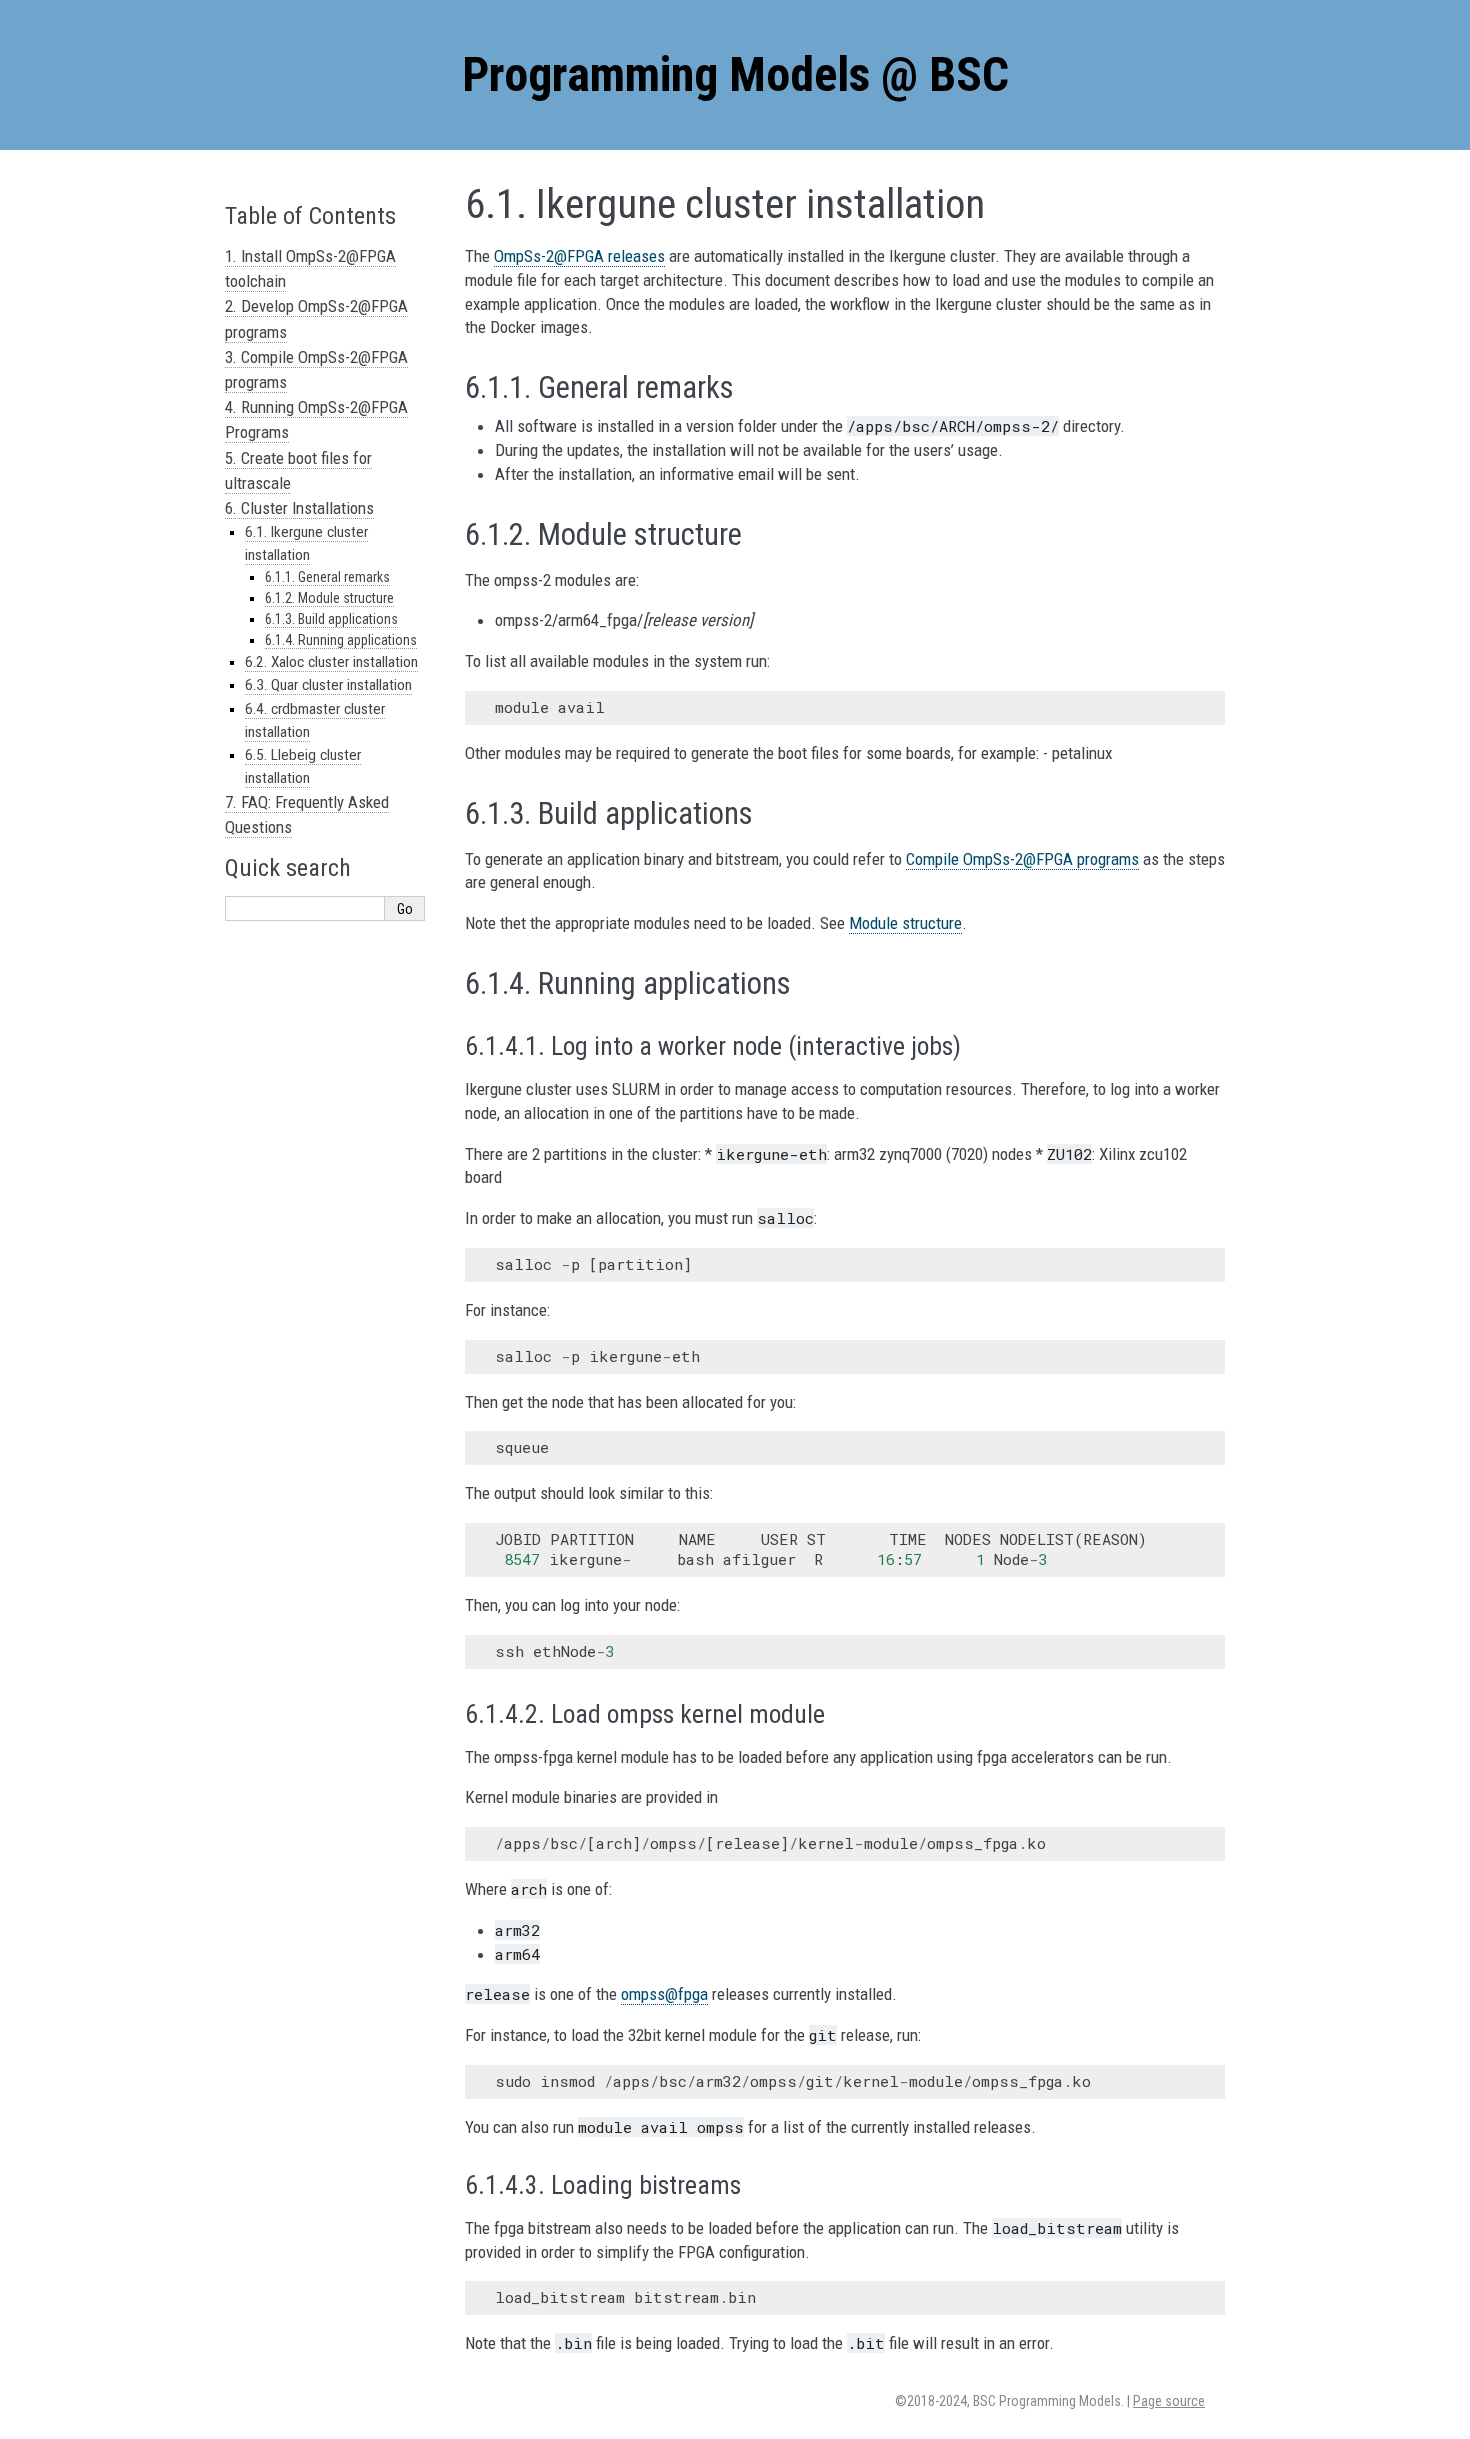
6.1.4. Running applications (341, 640)
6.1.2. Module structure (329, 598)
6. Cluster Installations (299, 508)
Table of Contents (310, 216)
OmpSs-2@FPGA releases (579, 256)
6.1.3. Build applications (331, 619)
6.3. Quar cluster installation (328, 685)
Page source (1169, 2401)
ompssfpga (664, 1994)
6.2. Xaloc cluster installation (331, 662)
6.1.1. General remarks (327, 577)
